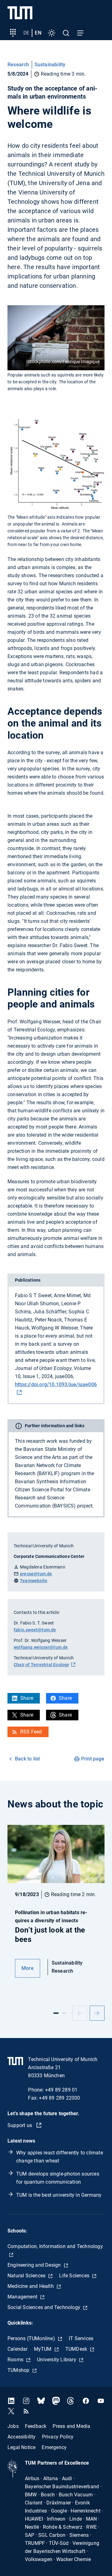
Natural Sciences (27, 2276)
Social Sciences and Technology (44, 2307)
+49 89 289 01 (61, 2090)
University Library (57, 2360)
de (26, 33)
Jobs (13, 2426)
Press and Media (71, 2426)
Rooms (16, 2360)
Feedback (36, 2426)
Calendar (18, 2349)
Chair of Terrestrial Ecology (42, 1665)
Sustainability (50, 65)
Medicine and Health (31, 2286)
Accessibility (22, 2437)
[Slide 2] (64, 2013)
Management (23, 2297)
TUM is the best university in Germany (59, 2195)
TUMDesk (77, 2349)
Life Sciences (75, 2276)
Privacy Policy (58, 2437)
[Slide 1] (56, 2013)
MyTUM (43, 2349)
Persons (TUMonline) (32, 2338)
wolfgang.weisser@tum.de (41, 1647)
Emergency (54, 2447)
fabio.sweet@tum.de (35, 1630)
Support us (20, 2125)
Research (18, 65)
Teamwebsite (34, 1581)
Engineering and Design (35, 2265)
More (28, 1968)
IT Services (81, 2338)
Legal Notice (21, 2447)
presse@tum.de (36, 1574)
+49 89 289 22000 (59, 2098)
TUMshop (19, 2370)
